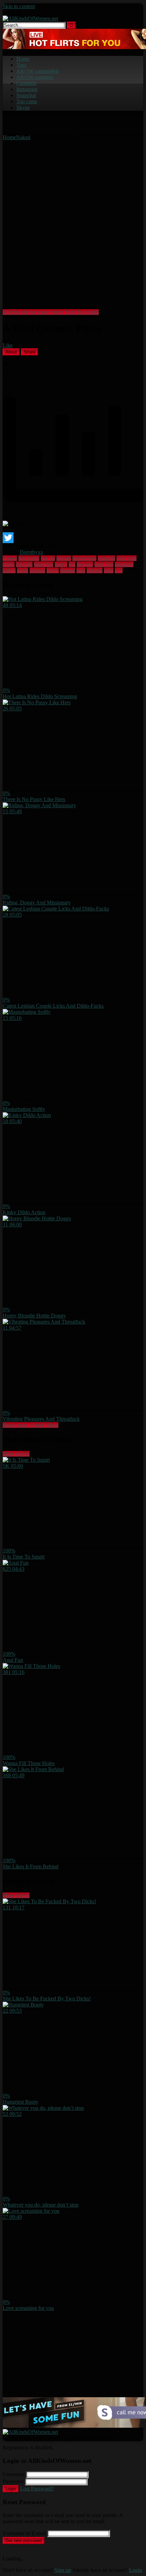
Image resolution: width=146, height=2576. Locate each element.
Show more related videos (31, 1425)
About (11, 352)
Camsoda (26, 83)
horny (61, 564)
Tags (21, 65)
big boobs (29, 558)
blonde (64, 558)
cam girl (106, 558)
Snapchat (26, 95)
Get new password (24, 2541)
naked (9, 570)
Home (23, 59)
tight (109, 570)
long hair (104, 564)
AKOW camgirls (35, 77)
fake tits (24, 564)
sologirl (95, 570)
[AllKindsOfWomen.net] (30, 18)
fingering (44, 564)
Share (30, 352)
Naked (23, 137)
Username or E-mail (24, 2533)
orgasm (37, 570)
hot (72, 564)
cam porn (126, 558)
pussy (53, 570)
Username (14, 2474)
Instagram (27, 89)
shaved (68, 570)
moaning (124, 564)
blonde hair (84, 558)
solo (81, 570)
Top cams (27, 101)
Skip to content (19, 6)
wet (119, 570)
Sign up (63, 2570)
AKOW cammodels (38, 71)
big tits (48, 558)
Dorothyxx (31, 552)
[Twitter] (73, 538)
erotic (9, 564)
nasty (23, 570)
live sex (85, 564)
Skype (23, 108)
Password (13, 2481)
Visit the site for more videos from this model (51, 312)
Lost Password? (37, 2488)
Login (11, 2489)
